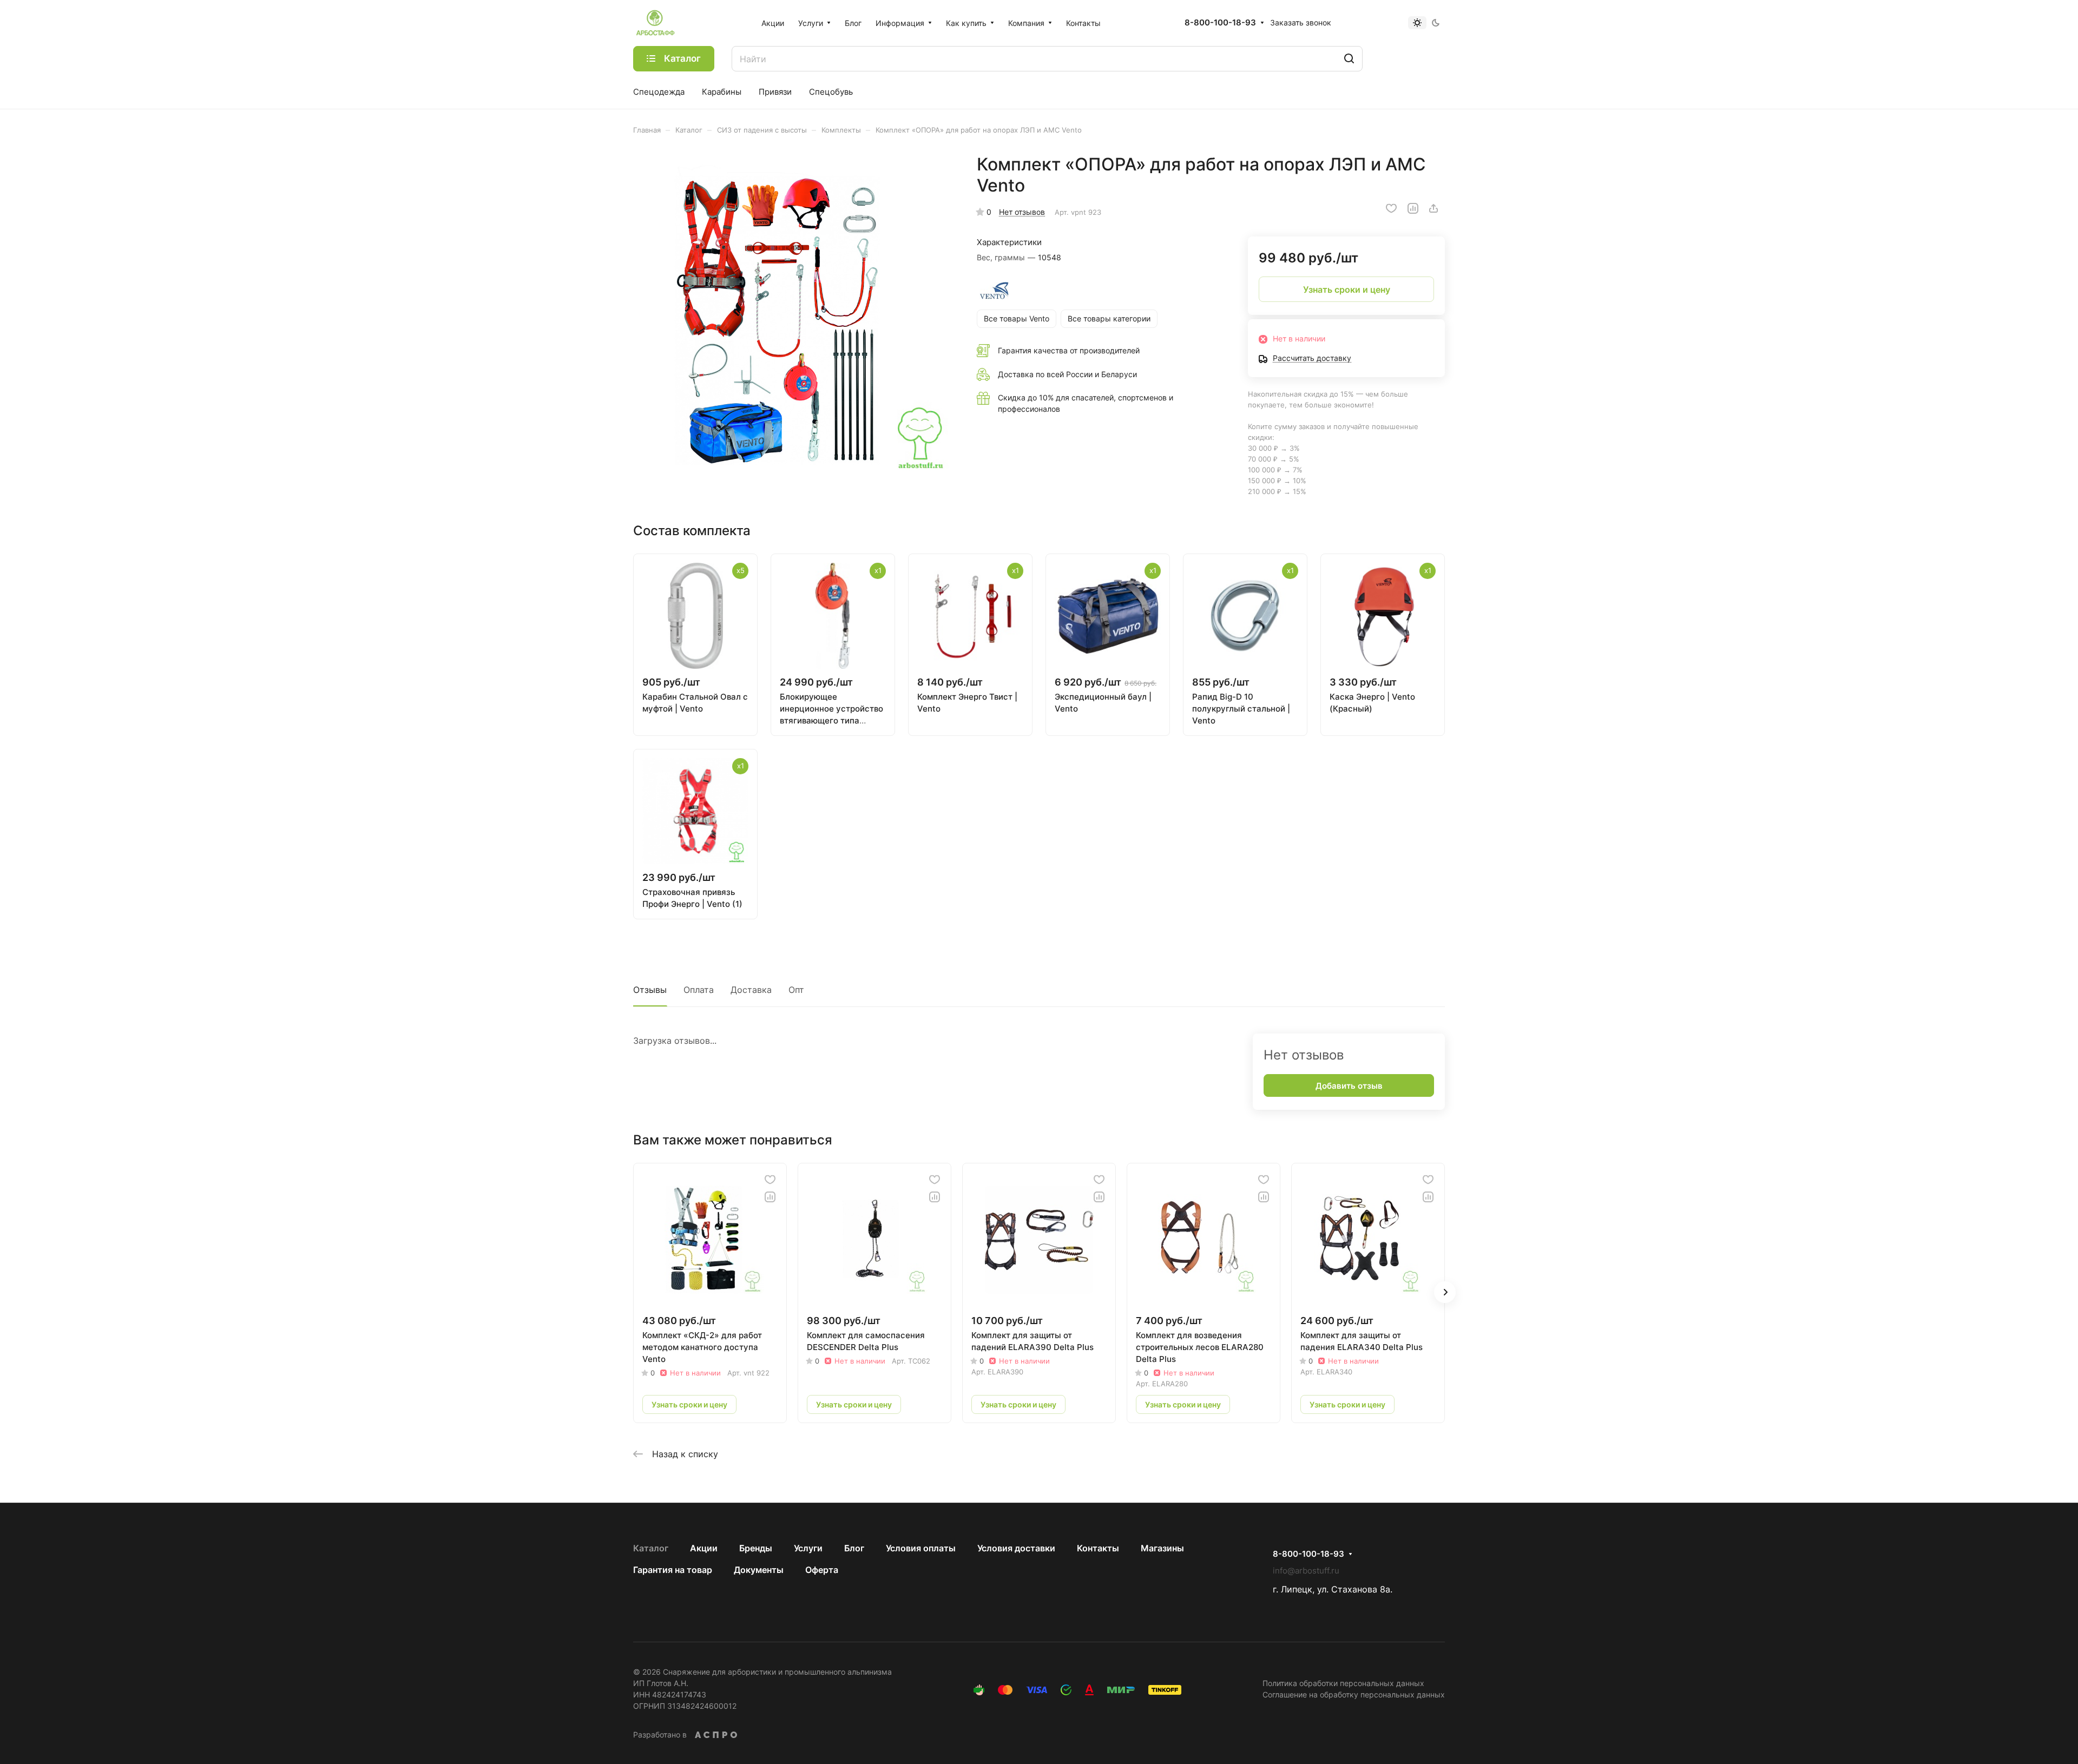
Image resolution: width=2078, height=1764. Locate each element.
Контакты (1098, 1548)
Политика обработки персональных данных (1343, 1683)
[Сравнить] (1413, 208)
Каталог (651, 1548)
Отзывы (650, 990)
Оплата (699, 990)
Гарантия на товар (673, 1570)
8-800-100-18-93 (1220, 23)
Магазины (1162, 1548)
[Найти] (1349, 59)
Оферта (822, 1570)
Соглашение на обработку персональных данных (1354, 1694)
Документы (759, 1570)
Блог (854, 1548)
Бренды (756, 1548)
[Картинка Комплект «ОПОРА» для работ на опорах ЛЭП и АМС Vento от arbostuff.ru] (794, 314)
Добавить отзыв (1349, 1086)
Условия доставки (1016, 1548)
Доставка (751, 990)
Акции (704, 1548)
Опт (796, 990)
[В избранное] (1391, 208)
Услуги (808, 1548)
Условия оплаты (921, 1548)
